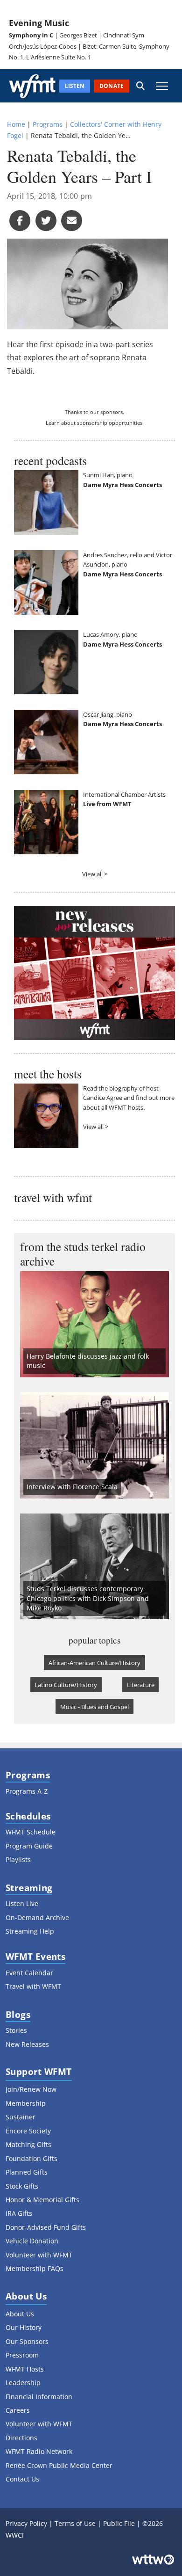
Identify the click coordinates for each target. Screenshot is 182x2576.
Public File (119, 2523)
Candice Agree (103, 1098)
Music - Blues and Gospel (94, 1707)
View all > (95, 874)
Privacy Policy (26, 2523)
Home (16, 124)
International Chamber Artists (124, 794)
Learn (53, 423)
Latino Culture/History (66, 1685)
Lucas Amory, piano (110, 634)
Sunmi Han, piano (108, 475)
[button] (140, 86)
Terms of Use (75, 2523)
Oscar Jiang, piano (108, 714)
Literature (141, 1685)
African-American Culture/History (94, 1663)
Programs (48, 124)
